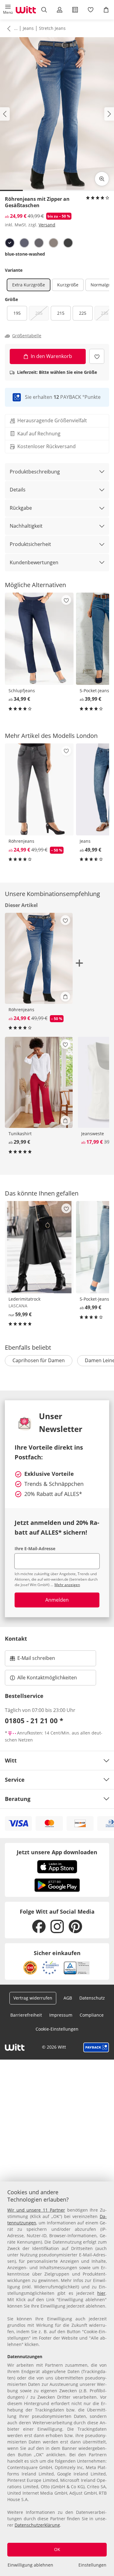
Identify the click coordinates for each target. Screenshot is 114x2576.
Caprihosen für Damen (39, 1360)
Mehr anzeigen (67, 1585)
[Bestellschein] (75, 10)
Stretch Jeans (52, 28)
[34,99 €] (39, 639)
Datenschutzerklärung (37, 2525)
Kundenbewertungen (34, 562)
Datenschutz (92, 1998)
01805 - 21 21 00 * (34, 1720)
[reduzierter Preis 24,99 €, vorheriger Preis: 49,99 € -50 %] (39, 789)
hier (101, 2293)
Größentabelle (27, 336)
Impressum (61, 2015)
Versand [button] (47, 225)
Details (18, 490)
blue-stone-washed (25, 254)
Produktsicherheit (30, 544)
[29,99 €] (39, 1082)
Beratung (18, 1799)
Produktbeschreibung (35, 472)
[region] (57, 2379)
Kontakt (16, 1639)
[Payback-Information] (96, 2047)
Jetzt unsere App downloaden (57, 1852)
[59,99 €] (39, 1247)
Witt (11, 1760)
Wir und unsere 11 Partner (36, 2210)
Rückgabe (21, 508)
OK (57, 2549)
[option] (10, 243)
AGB (68, 1998)
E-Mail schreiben (33, 1660)
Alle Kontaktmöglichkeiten (47, 1678)
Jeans (28, 28)
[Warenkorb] (106, 10)
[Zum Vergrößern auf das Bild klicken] (102, 179)
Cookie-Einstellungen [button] (57, 2029)
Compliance (92, 2015)
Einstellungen (92, 2565)
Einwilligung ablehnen (30, 2565)
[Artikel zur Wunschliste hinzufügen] (97, 356)
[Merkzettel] (91, 10)
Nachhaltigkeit (26, 526)
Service (15, 1780)
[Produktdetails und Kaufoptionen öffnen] (65, 997)
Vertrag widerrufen (33, 1998)
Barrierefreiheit (26, 2015)
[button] (8, 10)
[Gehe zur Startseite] (26, 10)
